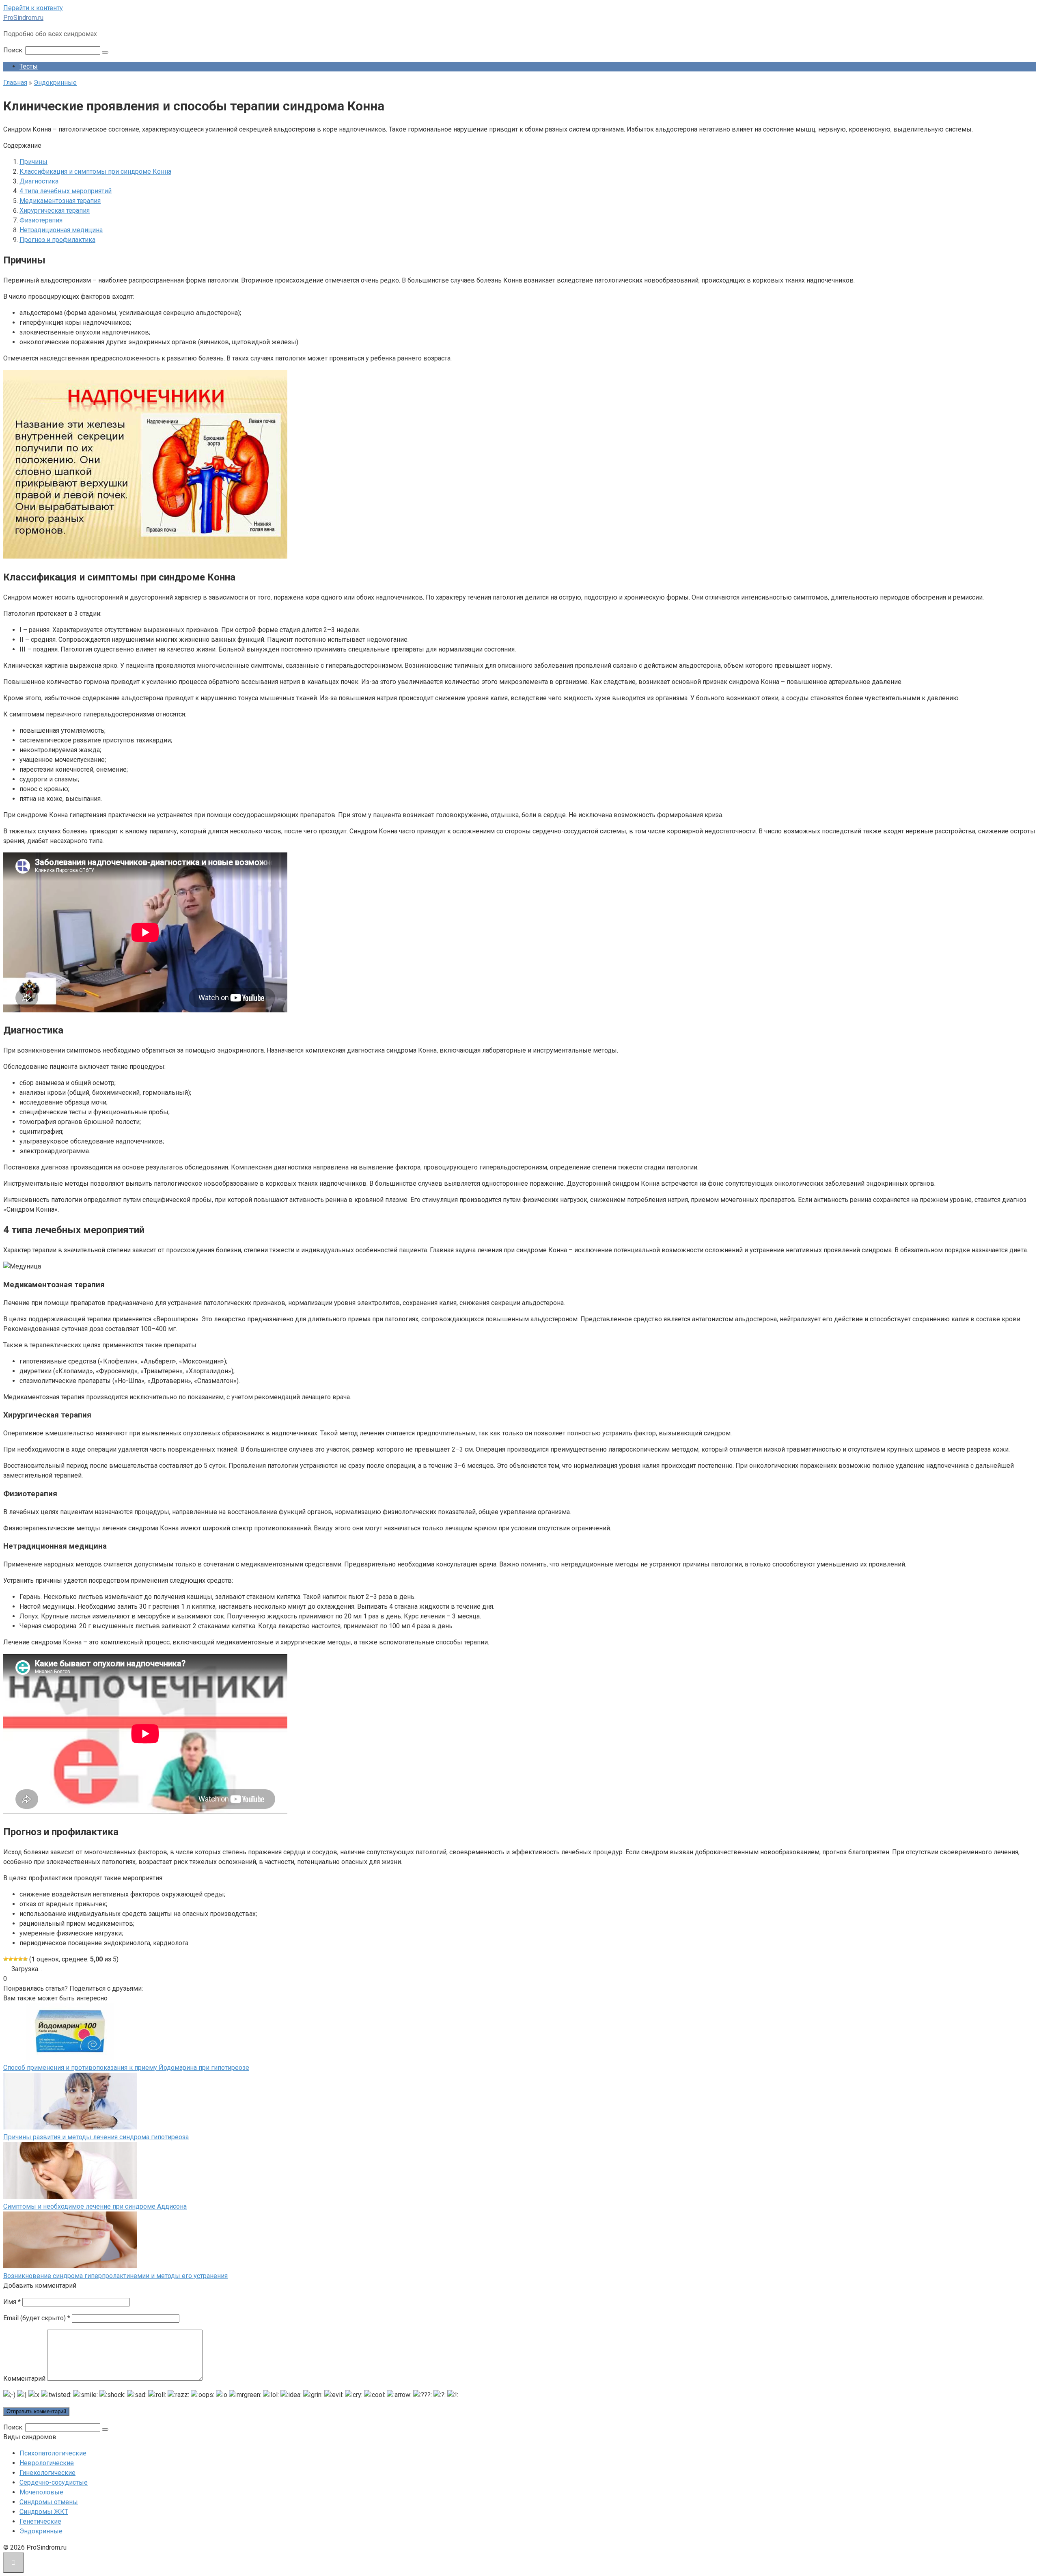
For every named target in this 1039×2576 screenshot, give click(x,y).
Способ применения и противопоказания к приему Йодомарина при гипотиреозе (126, 2068)
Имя (12, 2302)
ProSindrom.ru (23, 18)
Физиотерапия (41, 220)
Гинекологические (47, 2473)
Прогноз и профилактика (57, 240)
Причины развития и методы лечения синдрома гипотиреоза (96, 2137)
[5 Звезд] (25, 1959)
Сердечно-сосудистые (54, 2482)
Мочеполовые (41, 2492)
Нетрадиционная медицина (61, 230)
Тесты (29, 66)
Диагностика (39, 181)
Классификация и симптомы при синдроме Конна (95, 172)
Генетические (40, 2521)
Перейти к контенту (33, 8)
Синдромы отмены (49, 2502)
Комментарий (24, 2379)
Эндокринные (41, 2531)
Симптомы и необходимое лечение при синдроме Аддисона (95, 2206)
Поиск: (14, 50)
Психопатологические (53, 2453)
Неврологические (47, 2463)
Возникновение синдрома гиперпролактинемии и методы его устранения (115, 2276)
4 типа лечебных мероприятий (66, 191)
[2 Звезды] (11, 1959)
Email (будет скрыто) (37, 2318)
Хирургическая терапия (55, 210)
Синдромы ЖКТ (44, 2512)
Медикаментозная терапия (60, 201)
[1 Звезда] (6, 1959)
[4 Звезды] (20, 1959)
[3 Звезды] (15, 1959)
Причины (33, 162)
